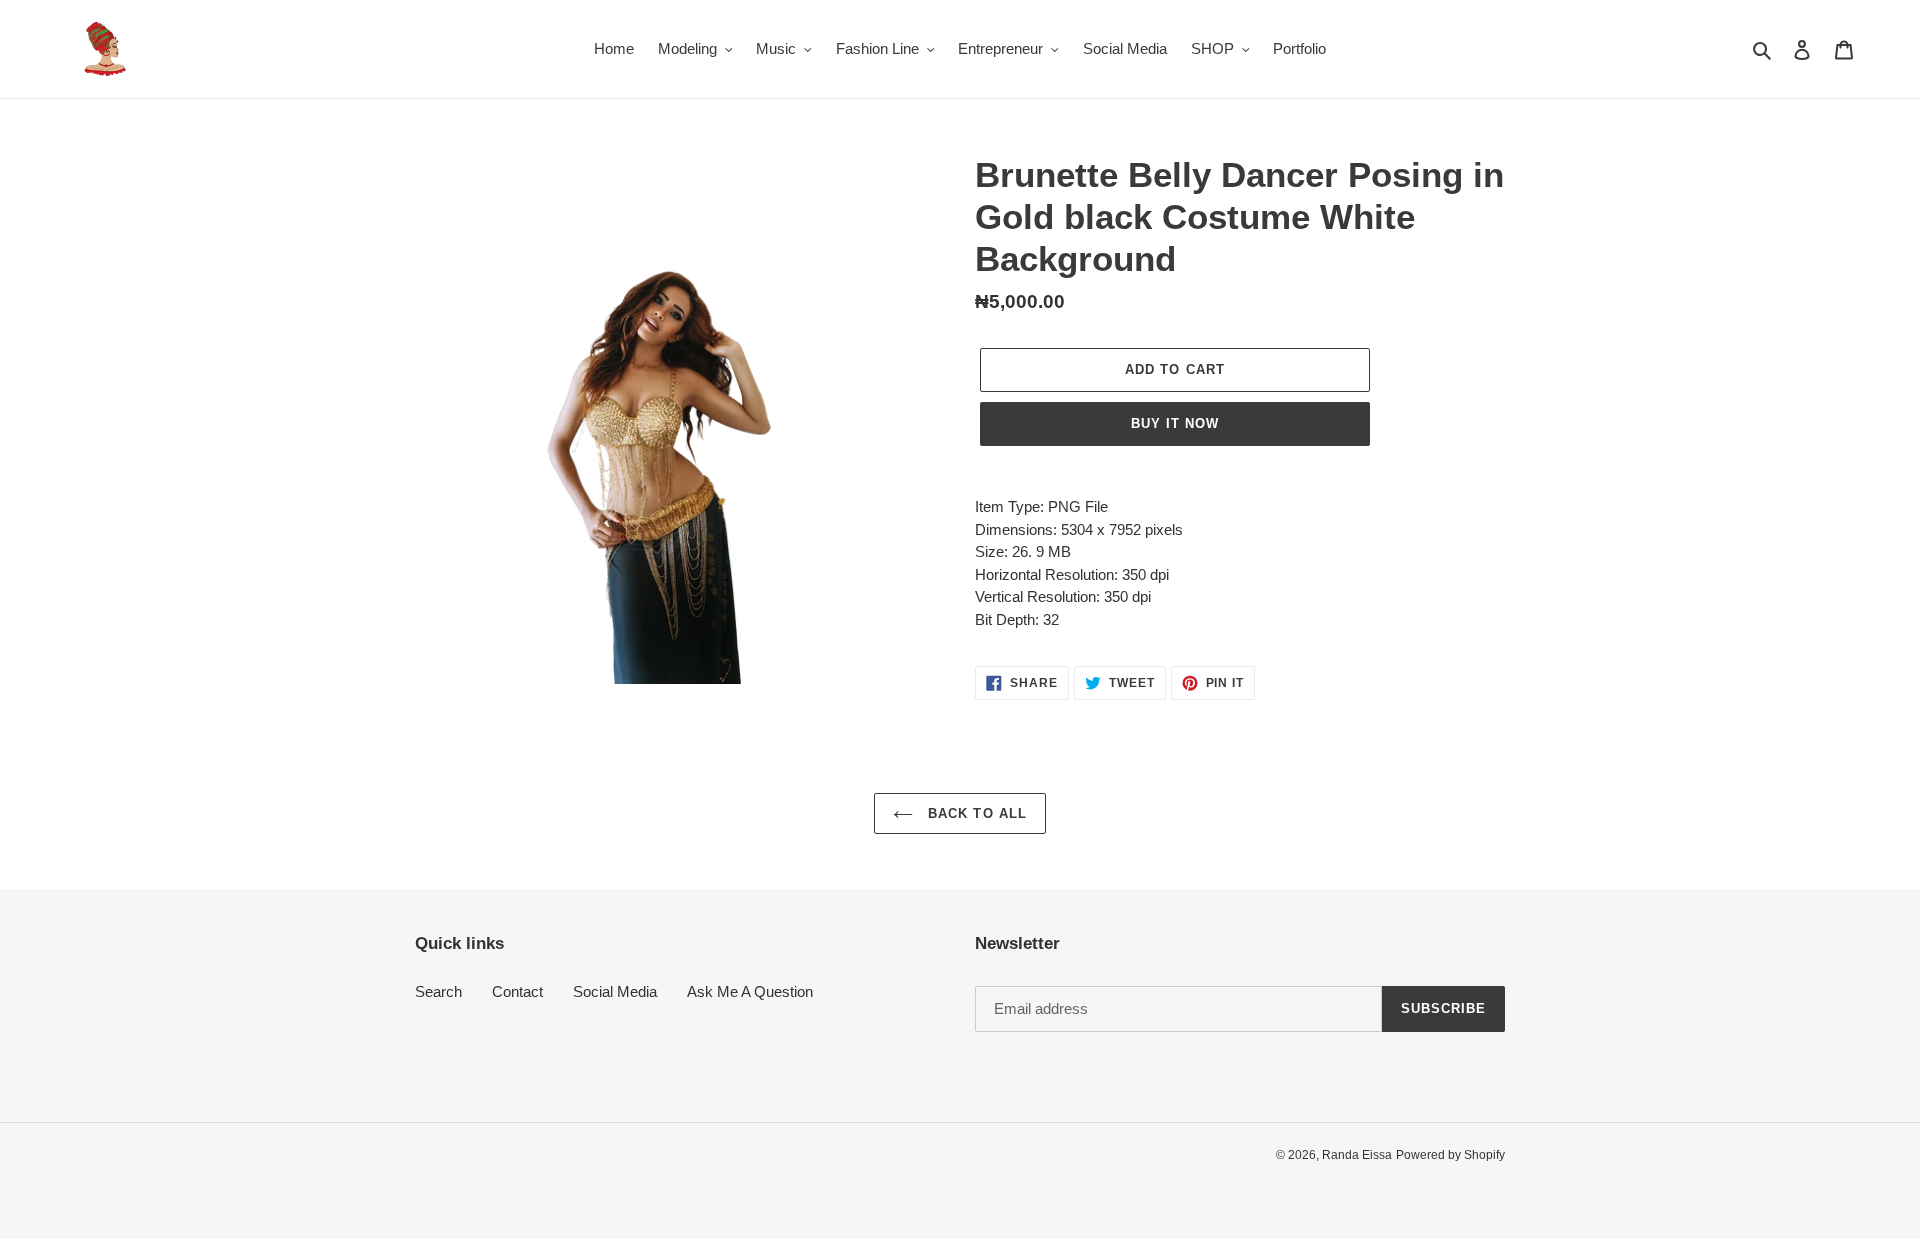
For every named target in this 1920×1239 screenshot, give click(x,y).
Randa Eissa (1357, 1155)
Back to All (974, 813)
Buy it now (1175, 423)
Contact (517, 991)
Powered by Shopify (1450, 1155)
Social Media (615, 991)
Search (438, 991)
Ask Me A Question (750, 991)
